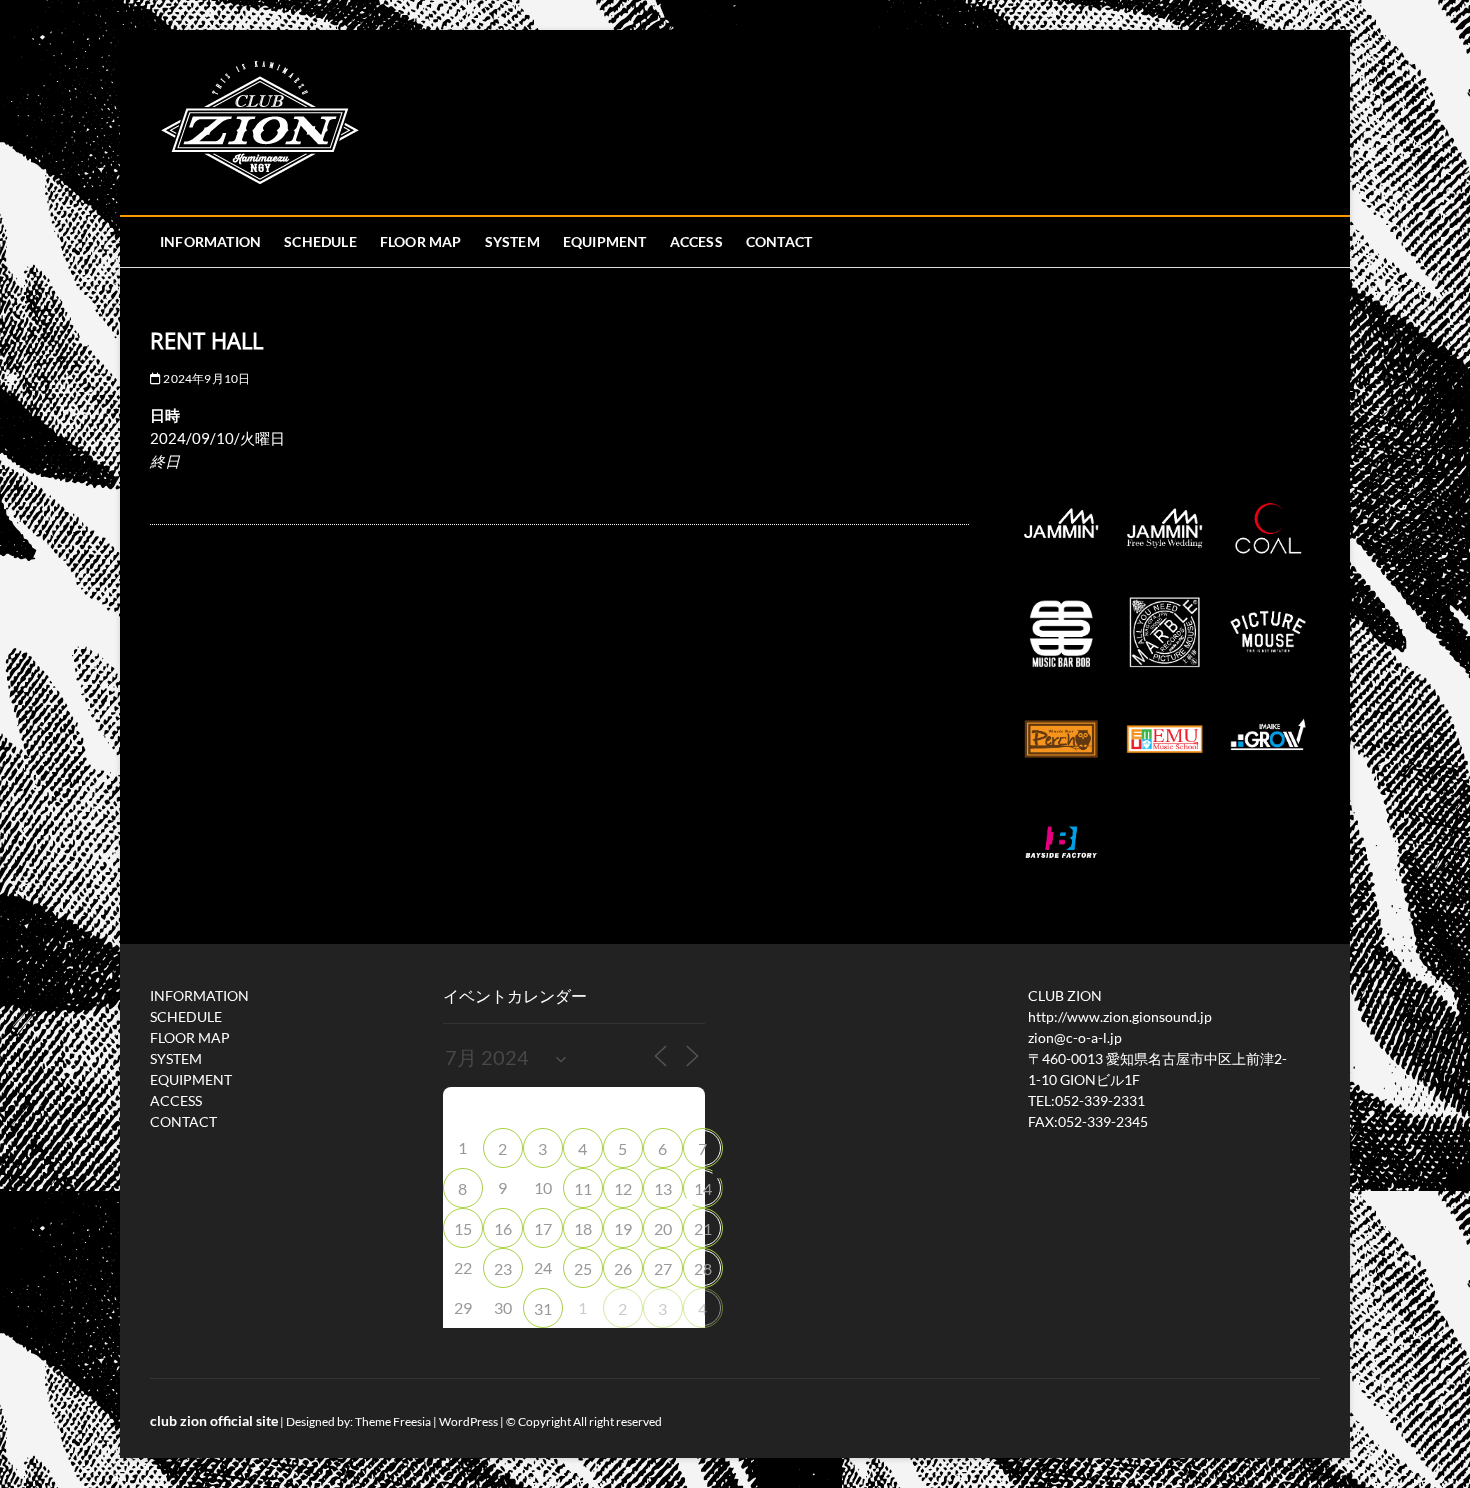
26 (623, 1268)
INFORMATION (210, 241)
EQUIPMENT (605, 241)
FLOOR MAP (421, 241)
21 (703, 1228)
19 (623, 1228)
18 (583, 1228)
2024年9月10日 (205, 378)
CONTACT (779, 241)
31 (543, 1308)
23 (503, 1268)
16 (503, 1228)
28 (703, 1268)
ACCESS (696, 241)
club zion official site (214, 1420)
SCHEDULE (320, 241)
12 (623, 1188)
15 (463, 1228)
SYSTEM (512, 241)
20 (663, 1228)
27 (663, 1268)
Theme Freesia (393, 1421)
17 (543, 1228)
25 (583, 1268)
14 (703, 1188)
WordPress (468, 1421)
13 (663, 1188)
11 (583, 1188)
